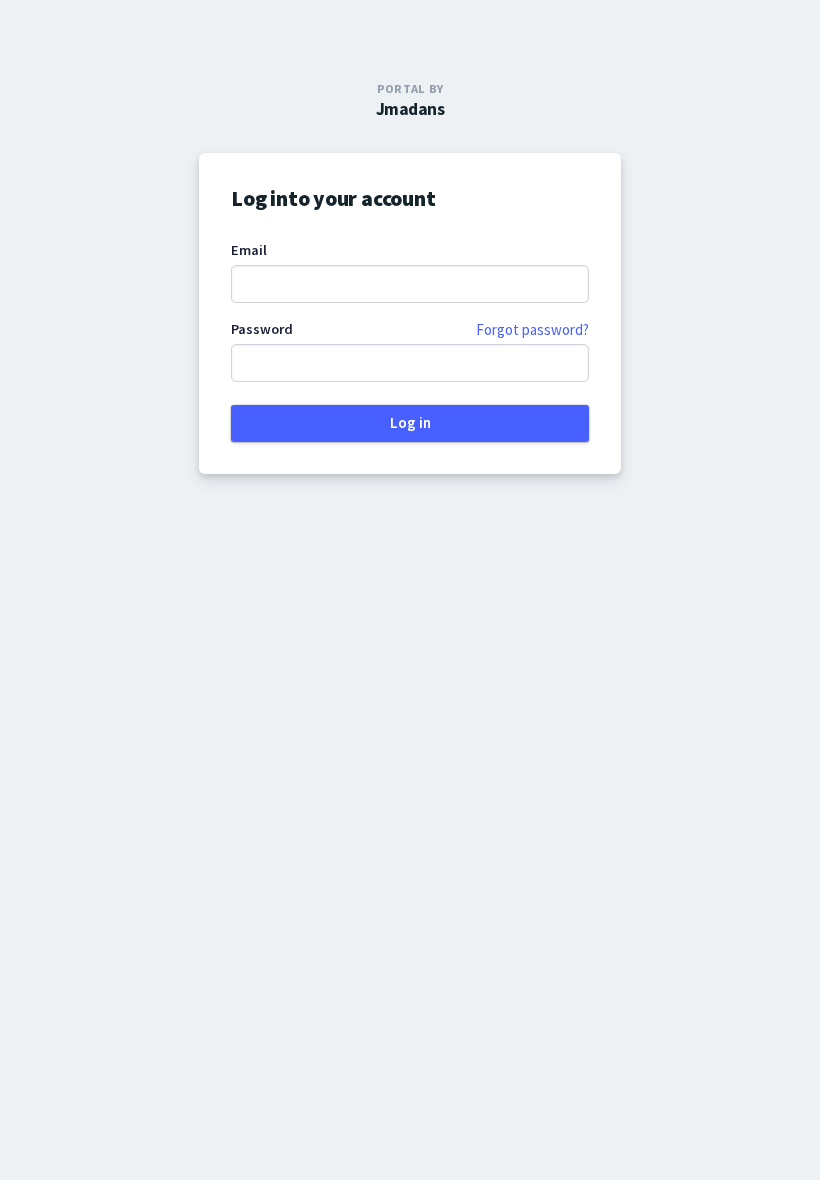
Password (262, 329)
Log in (410, 422)
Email (249, 250)
